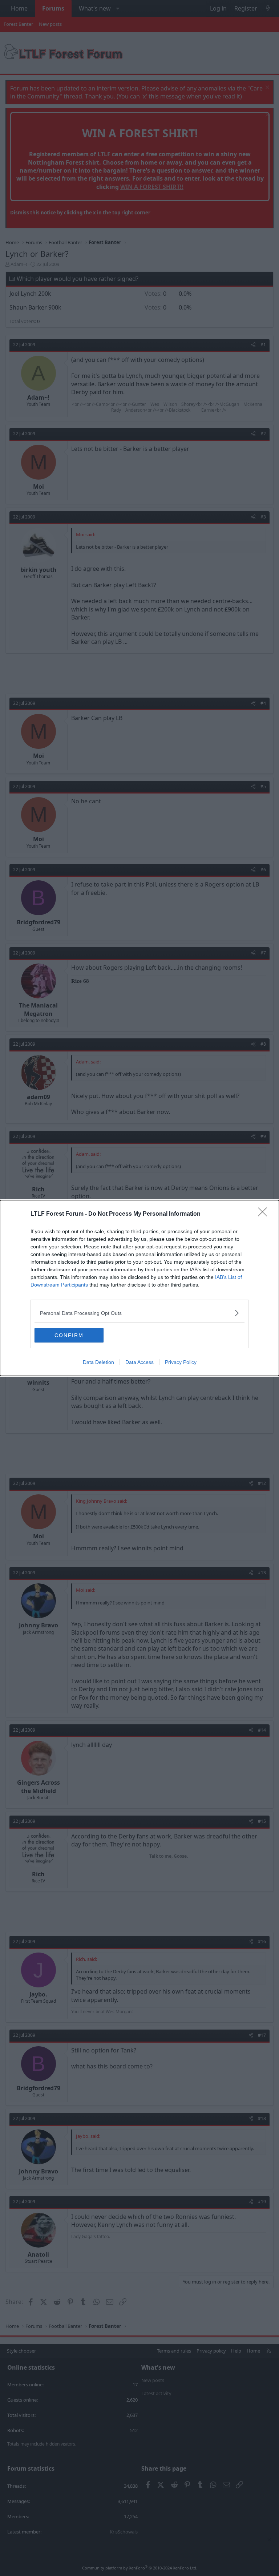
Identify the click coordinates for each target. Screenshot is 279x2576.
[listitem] (139, 1313)
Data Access (139, 1362)
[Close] (265, 1214)
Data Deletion (98, 1362)
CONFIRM (69, 1335)
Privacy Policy (181, 1362)
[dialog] (139, 1288)
